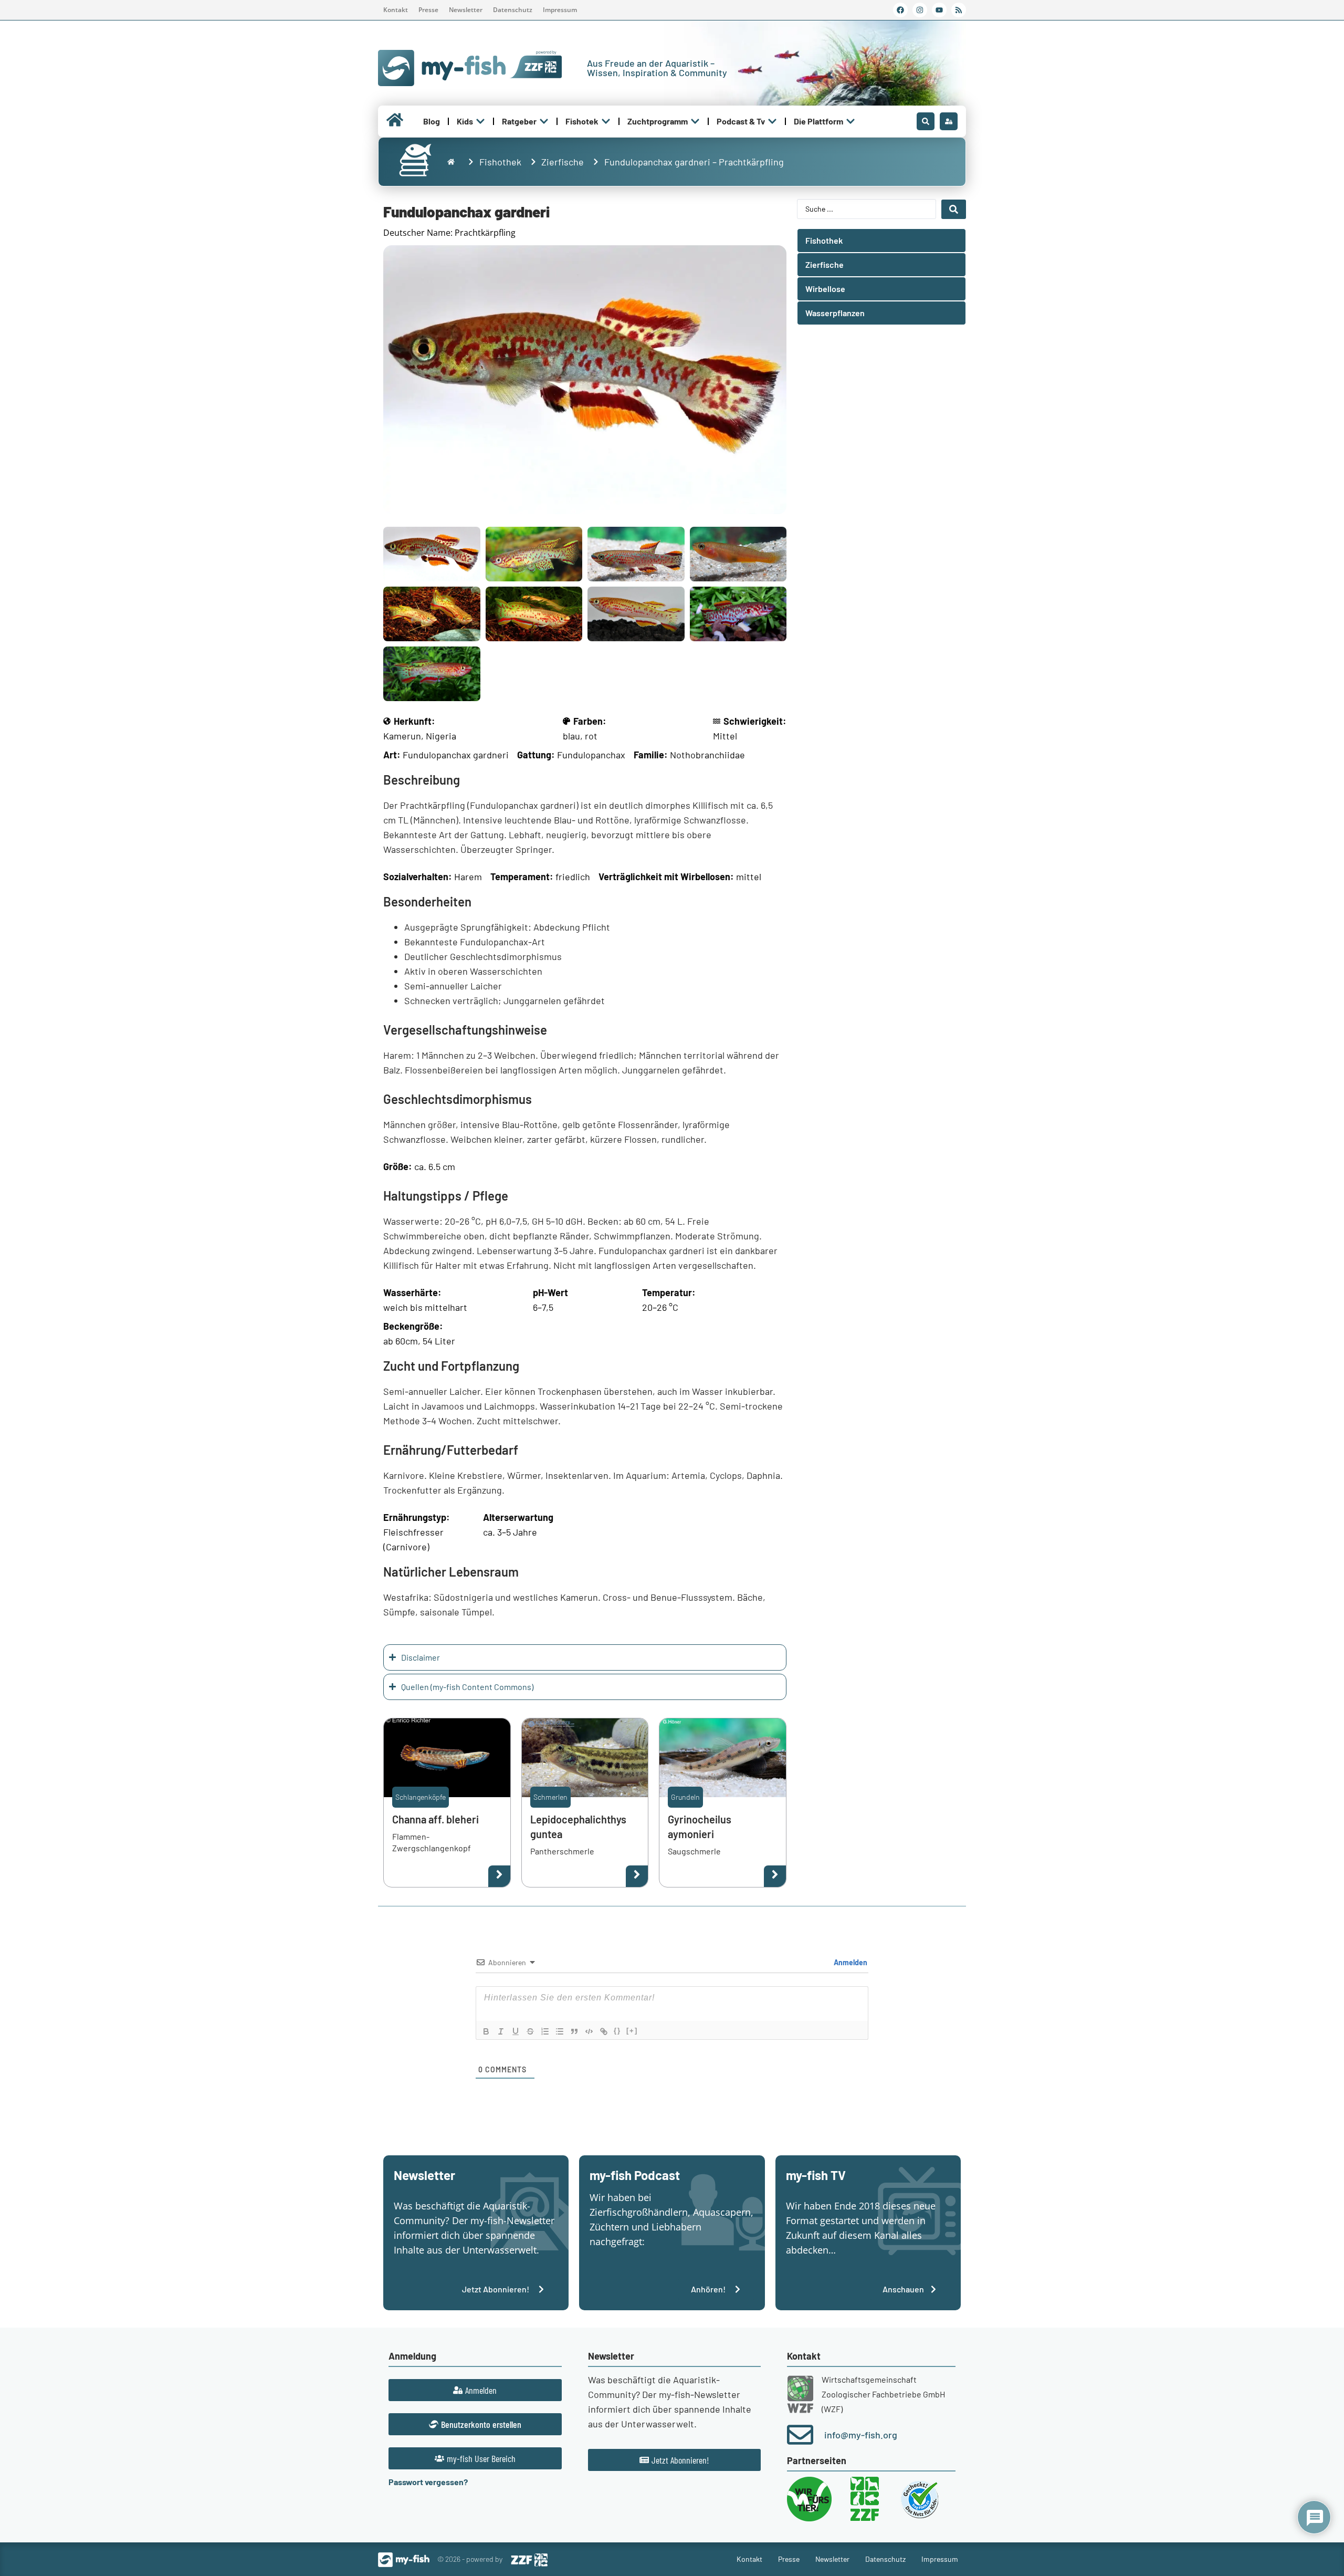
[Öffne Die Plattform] (850, 121)
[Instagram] (920, 10)
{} (617, 2031)
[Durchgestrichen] (530, 2031)
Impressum (560, 10)
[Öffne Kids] (480, 121)
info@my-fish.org (861, 2435)
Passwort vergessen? (428, 2482)
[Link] (604, 2031)
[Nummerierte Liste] (545, 2031)
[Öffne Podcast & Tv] (772, 121)
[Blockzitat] (574, 2031)
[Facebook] (900, 10)
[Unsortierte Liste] (560, 2031)
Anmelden (850, 1962)
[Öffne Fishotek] (606, 121)
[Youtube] (939, 10)
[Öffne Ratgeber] (544, 121)
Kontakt (396, 10)
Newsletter (466, 10)
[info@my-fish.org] (800, 2435)
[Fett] (486, 2031)
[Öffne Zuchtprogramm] (695, 121)
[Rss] (959, 10)
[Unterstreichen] (516, 2031)
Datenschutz (513, 10)
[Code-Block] (589, 2031)
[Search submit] (954, 209)
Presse (428, 10)
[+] (632, 2031)
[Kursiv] (501, 2031)
